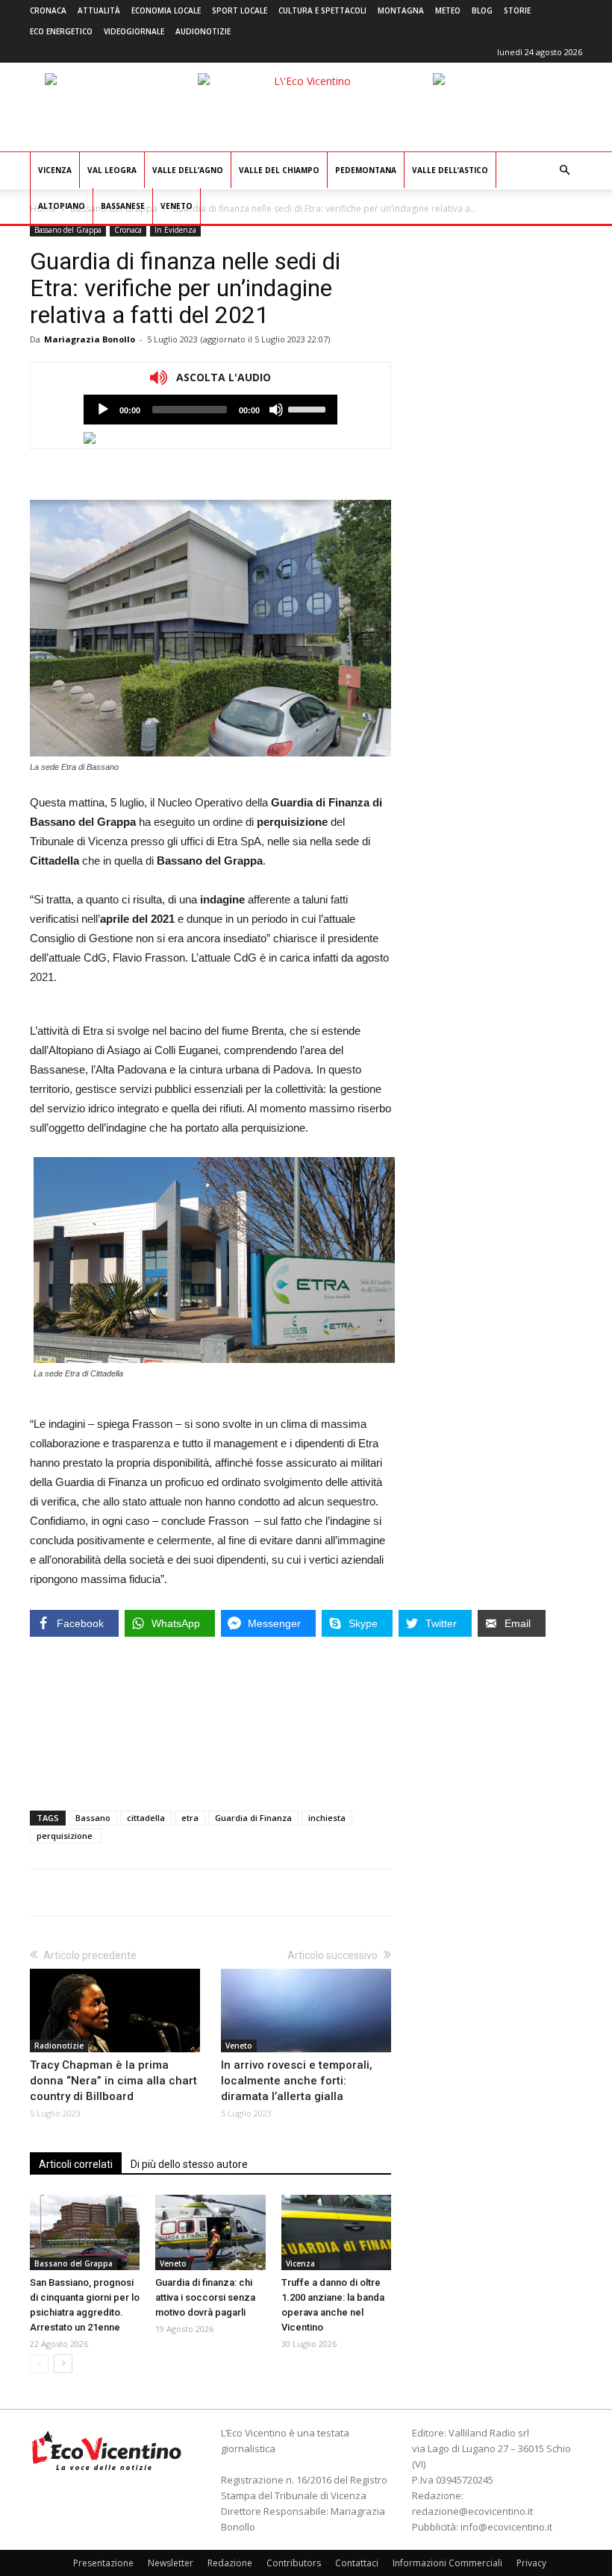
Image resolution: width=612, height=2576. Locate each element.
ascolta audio (103, 410)
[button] (564, 170)
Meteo (448, 10)
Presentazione (103, 2563)
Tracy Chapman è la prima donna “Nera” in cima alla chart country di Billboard (113, 2081)
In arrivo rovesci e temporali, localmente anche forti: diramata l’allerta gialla (297, 2081)
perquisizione (66, 1836)
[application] (210, 410)
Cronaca (48, 10)
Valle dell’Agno (188, 170)
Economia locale (166, 10)
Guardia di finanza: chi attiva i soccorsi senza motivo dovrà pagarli (205, 2297)
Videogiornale (134, 31)
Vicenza (55, 170)
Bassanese (123, 206)
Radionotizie (59, 2046)
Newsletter (171, 2563)
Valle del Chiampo (279, 170)
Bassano (93, 1818)
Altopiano (62, 206)
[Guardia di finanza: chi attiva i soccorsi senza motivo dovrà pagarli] (210, 2232)
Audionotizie (203, 31)
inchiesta (327, 1818)
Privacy (531, 2563)
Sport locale (240, 10)
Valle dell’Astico (450, 170)
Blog (482, 10)
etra (190, 1818)
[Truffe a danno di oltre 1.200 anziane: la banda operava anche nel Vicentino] (336, 2232)
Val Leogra (112, 170)
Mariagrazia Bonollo (90, 339)
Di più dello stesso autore (189, 2164)
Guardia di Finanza (253, 1818)
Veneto (177, 206)
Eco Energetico (61, 31)
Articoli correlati (76, 2164)
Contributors (294, 2563)
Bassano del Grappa (68, 230)
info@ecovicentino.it (506, 2527)
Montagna (401, 10)
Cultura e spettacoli (322, 10)
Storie (517, 10)
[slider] (309, 408)
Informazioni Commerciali (447, 2563)
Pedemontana (366, 170)
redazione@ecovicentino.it (472, 2511)
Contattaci (357, 2563)
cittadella (146, 1818)
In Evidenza (175, 230)
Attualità (99, 10)
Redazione (230, 2563)
